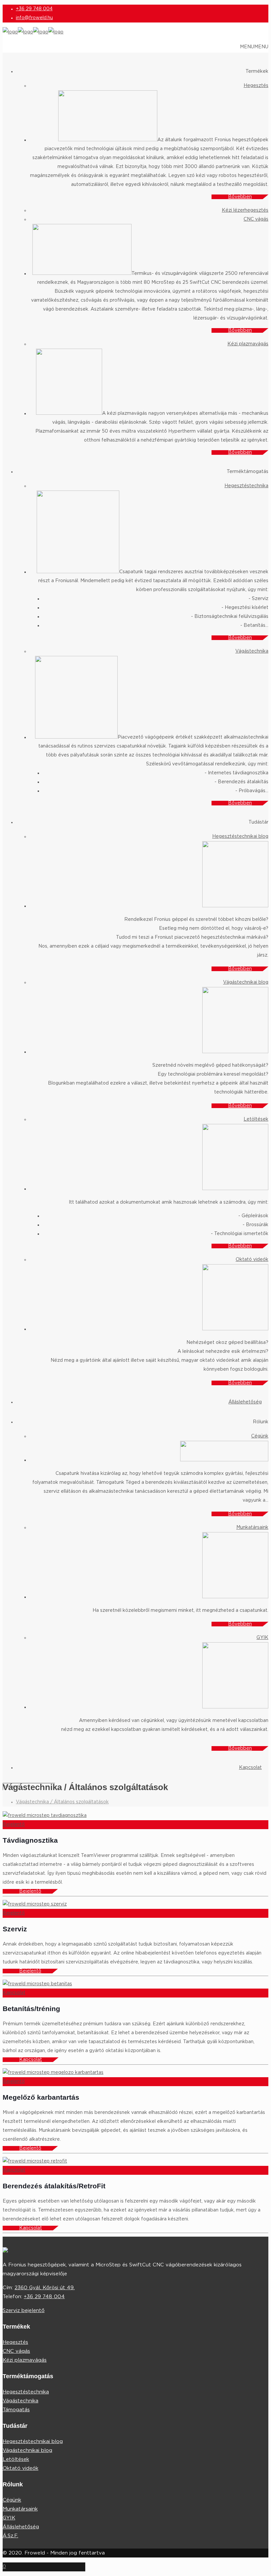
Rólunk (261, 1422)
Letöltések (16, 2459)
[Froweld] (33, 32)
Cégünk (12, 2500)
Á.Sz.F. (10, 2536)
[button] (254, 47)
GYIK (9, 2518)
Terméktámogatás (248, 472)
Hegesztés (15, 2342)
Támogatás (16, 2410)
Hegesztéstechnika (26, 2392)
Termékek (257, 71)
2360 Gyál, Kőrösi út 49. (45, 2288)
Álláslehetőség (21, 2527)
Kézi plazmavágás (25, 2360)
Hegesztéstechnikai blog (33, 2442)
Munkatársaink (20, 2509)
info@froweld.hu (34, 18)
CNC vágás (16, 2351)
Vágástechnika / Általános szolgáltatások (62, 1802)
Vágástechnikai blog (27, 2450)
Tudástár (258, 822)
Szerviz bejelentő (24, 2311)
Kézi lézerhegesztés (245, 210)
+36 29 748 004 (34, 9)
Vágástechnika (20, 2401)
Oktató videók (20, 2468)
